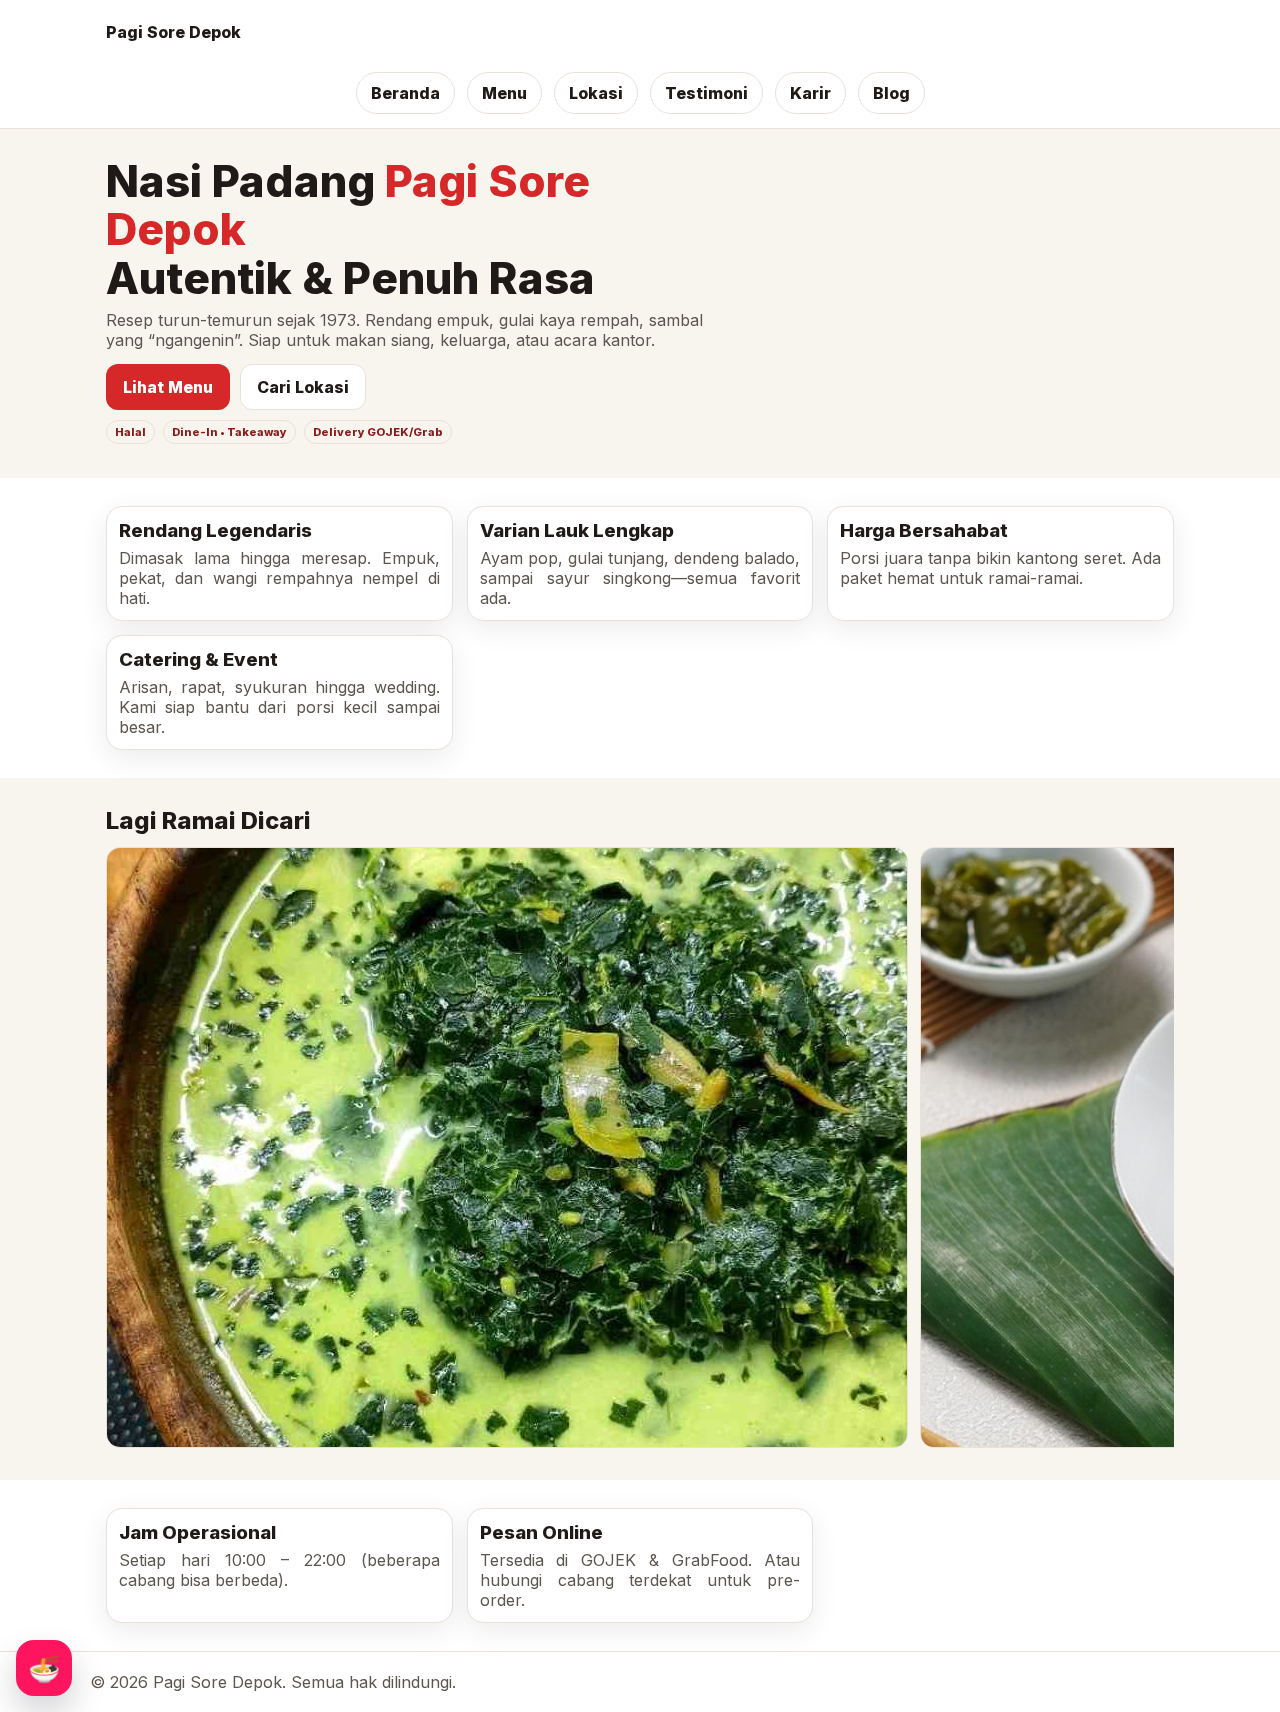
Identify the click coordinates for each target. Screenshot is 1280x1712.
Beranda (405, 93)
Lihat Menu (168, 387)
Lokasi (596, 93)
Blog (891, 93)
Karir (810, 93)
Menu (504, 93)
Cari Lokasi (303, 387)
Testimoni (706, 93)
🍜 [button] (44, 1668)
